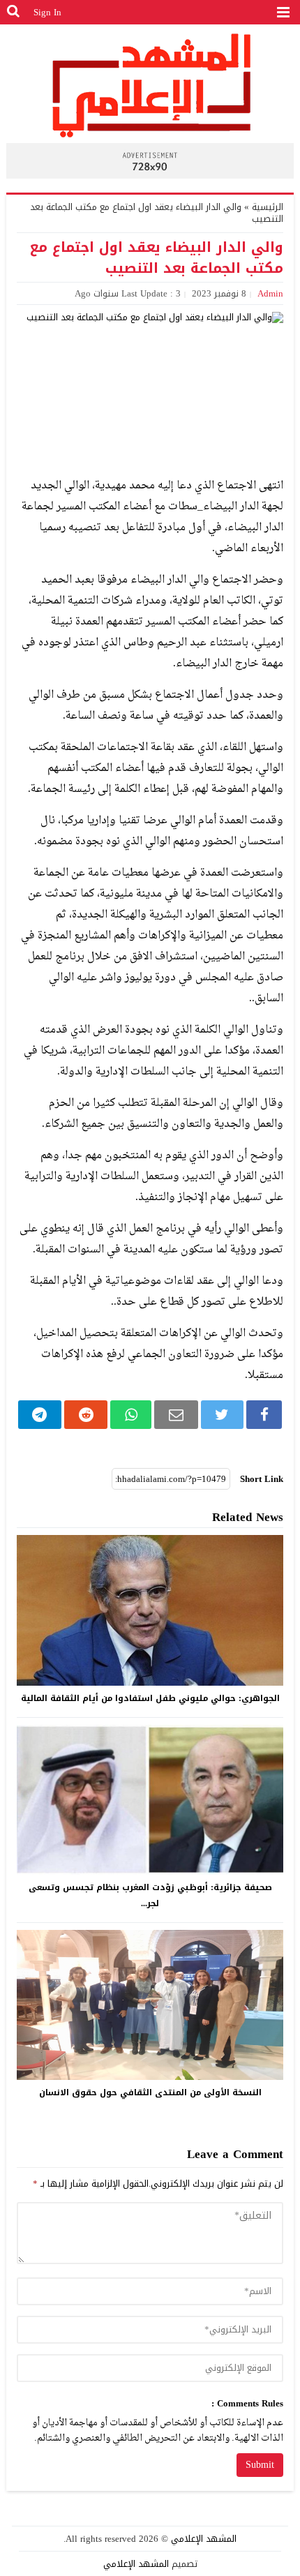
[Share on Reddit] (86, 1415)
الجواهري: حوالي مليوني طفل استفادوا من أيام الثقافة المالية (150, 1698)
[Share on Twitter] (222, 1415)
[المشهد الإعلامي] (150, 85)
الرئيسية (268, 207)
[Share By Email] (176, 1415)
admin (270, 293)
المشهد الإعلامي (204, 2539)
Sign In (47, 12)
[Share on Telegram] (40, 1415)
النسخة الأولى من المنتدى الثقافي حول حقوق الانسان (150, 2092)
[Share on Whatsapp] (131, 1415)
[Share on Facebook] (264, 1415)
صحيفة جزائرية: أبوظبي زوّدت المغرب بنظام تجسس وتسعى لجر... (150, 1895)
